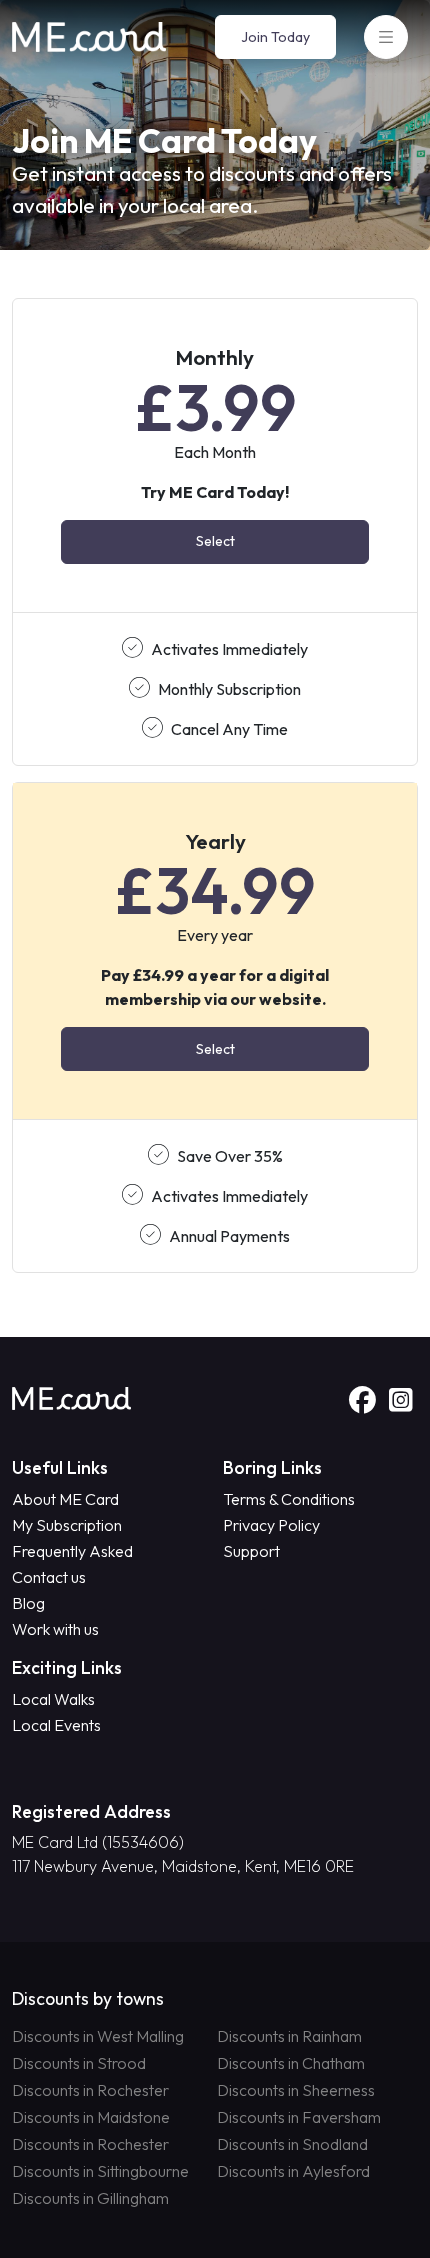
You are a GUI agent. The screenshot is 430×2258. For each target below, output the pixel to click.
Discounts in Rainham (289, 2036)
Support (251, 1551)
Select (215, 541)
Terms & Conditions (289, 1499)
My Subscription (67, 1525)
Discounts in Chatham (291, 2063)
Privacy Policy (271, 1525)
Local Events (56, 1725)
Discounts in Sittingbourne (100, 2171)
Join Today (275, 37)
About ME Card (65, 1499)
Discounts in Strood (79, 2063)
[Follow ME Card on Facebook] (365, 1401)
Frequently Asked (72, 1551)
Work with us (55, 1629)
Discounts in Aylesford (293, 2171)
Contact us (49, 1577)
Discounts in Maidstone (91, 2117)
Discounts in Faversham (299, 2117)
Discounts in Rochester (90, 2090)
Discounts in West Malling (98, 2036)
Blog (28, 1603)
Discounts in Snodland (292, 2144)
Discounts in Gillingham (90, 2198)
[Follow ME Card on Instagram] (401, 1401)
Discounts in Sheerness (296, 2090)
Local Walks (53, 1699)
